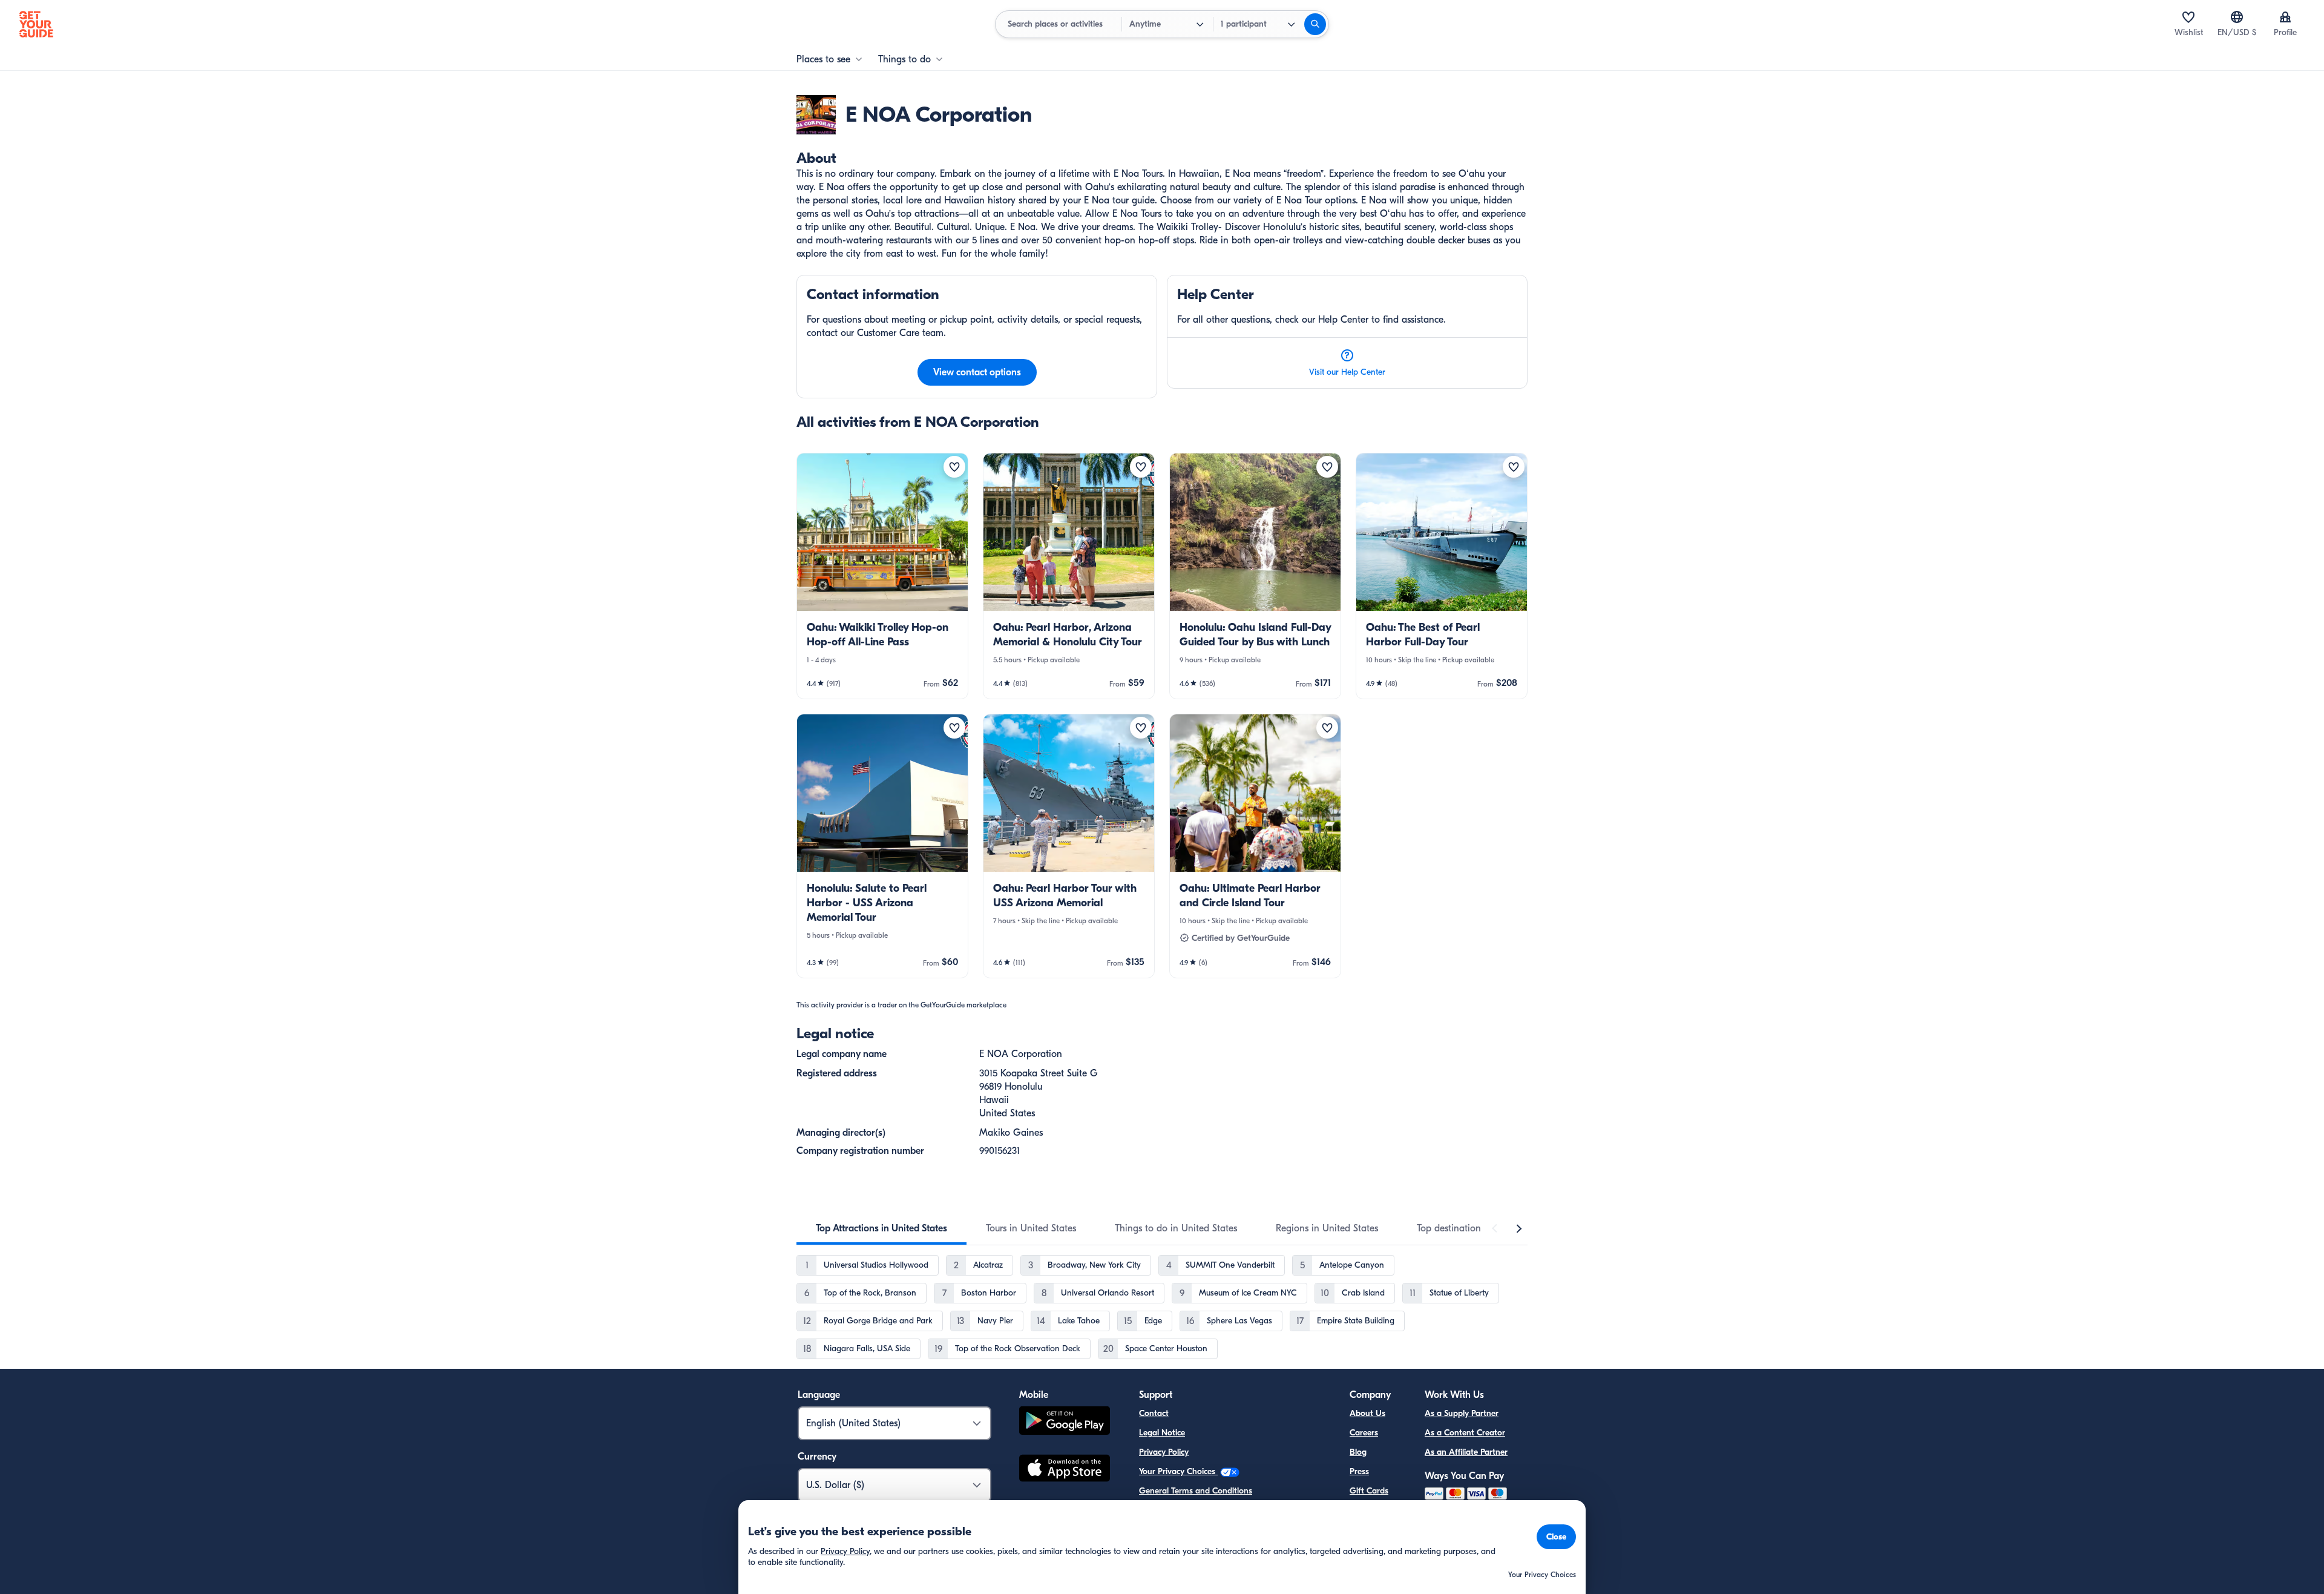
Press (1359, 1471)
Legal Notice (1162, 1433)
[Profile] (2285, 17)
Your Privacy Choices (1178, 1471)
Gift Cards (1369, 1491)
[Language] (2237, 17)
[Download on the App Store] (1065, 1470)
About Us (1367, 1413)
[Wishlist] (2188, 17)
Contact (1154, 1413)
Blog (1358, 1452)
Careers (1364, 1433)
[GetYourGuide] (36, 24)
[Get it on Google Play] (1065, 1422)
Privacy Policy (1164, 1452)
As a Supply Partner (1462, 1413)
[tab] (881, 1228)
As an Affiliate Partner (1466, 1452)
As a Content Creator (1465, 1433)
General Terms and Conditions (1196, 1491)
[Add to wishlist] (954, 467)
